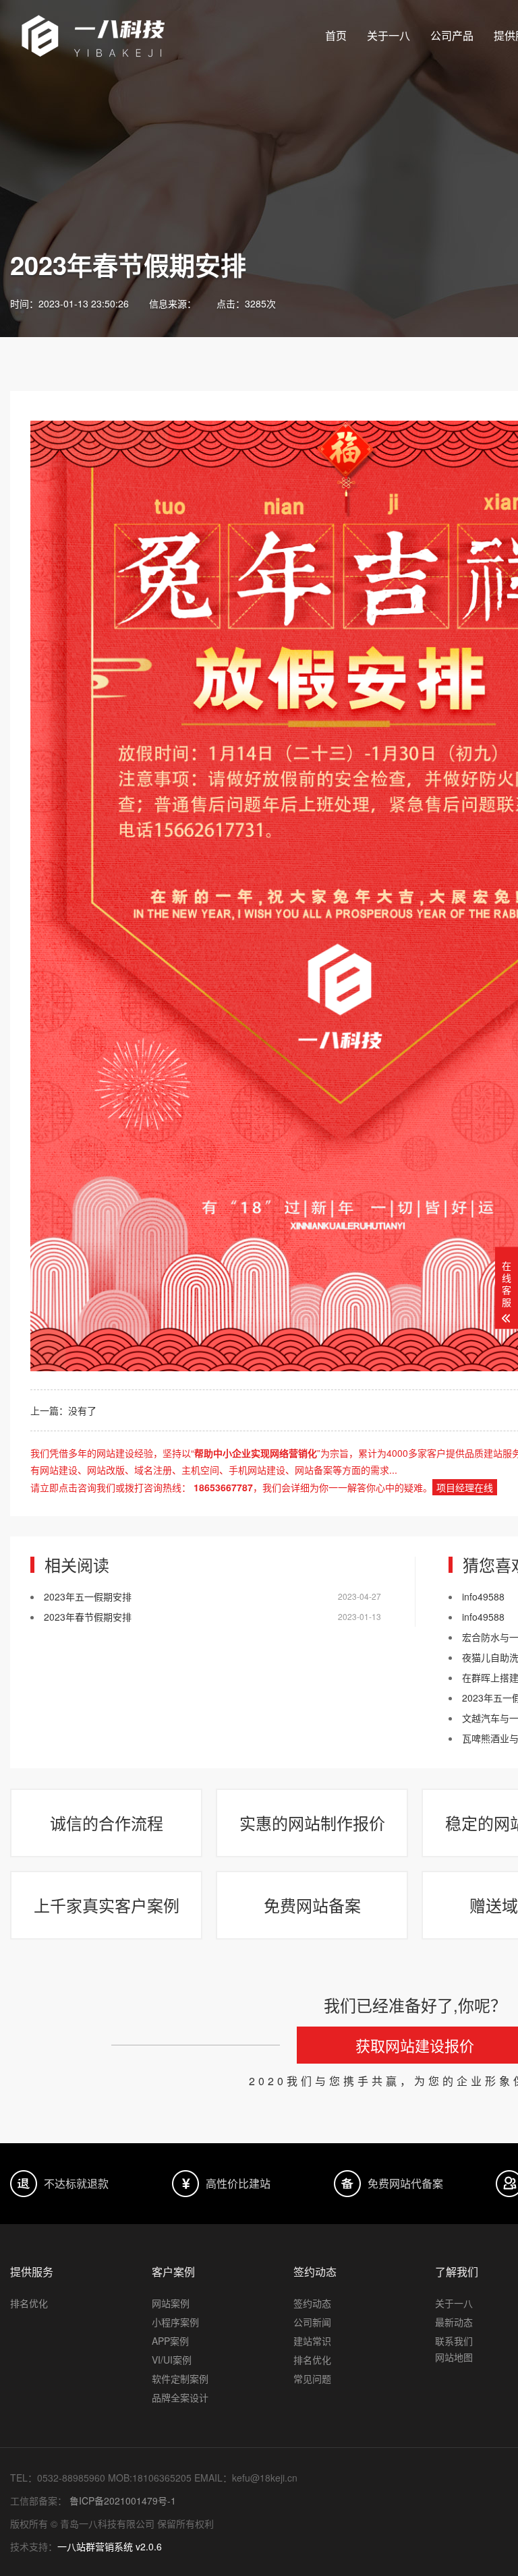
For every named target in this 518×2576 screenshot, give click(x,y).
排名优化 (29, 2303)
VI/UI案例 (172, 2360)
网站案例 (171, 2303)
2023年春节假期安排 (88, 1617)
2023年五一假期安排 (88, 1596)
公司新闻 (312, 2322)
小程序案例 (175, 2322)
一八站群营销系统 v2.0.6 (110, 2546)
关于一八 (388, 35)
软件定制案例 (180, 2378)
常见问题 (312, 2378)
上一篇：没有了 (63, 1410)
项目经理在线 (465, 1487)
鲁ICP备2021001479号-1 (121, 2500)
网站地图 (454, 2357)
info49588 (483, 1596)
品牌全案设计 (180, 2397)
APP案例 (170, 2341)
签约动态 (312, 2303)
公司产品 (452, 35)
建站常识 (312, 2341)
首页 (336, 35)
